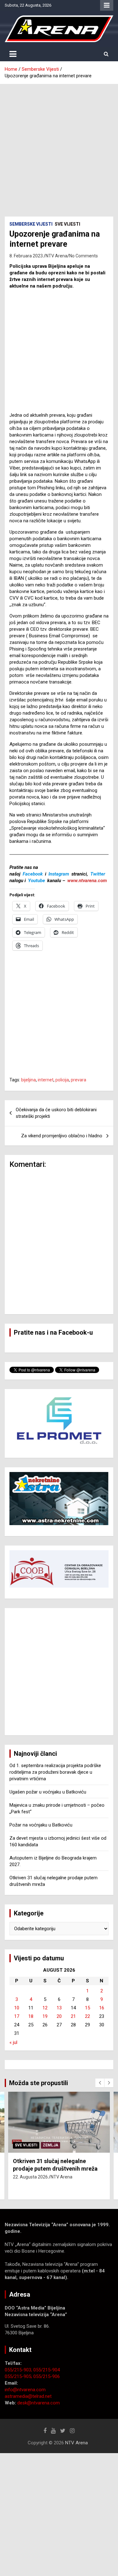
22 (87, 2016)
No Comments (84, 256)
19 (45, 2016)
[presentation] (100, 2083)
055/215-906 (47, 2376)
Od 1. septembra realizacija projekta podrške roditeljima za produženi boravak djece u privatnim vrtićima (55, 1772)
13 (59, 2008)
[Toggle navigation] (13, 54)
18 (31, 2016)
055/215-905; (19, 2376)
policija (62, 1080)
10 (17, 2008)
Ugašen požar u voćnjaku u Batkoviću (48, 1792)
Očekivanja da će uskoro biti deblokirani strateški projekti (56, 1113)
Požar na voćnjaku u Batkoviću (41, 1825)
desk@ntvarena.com (39, 2403)
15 (87, 2008)
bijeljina (28, 1080)
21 (73, 2016)
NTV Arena (56, 256)
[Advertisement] (59, 146)
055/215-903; (19, 2370)
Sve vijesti (67, 224)
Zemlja (51, 2145)
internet (46, 1080)
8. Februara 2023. (27, 256)
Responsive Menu (107, 5)
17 (17, 2016)
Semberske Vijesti (31, 224)
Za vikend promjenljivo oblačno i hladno (62, 1136)
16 (102, 2008)
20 (59, 2016)
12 (45, 2008)
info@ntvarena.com (25, 2390)
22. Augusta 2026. (31, 2170)
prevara (79, 1080)
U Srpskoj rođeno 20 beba (46, 2161)
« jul (13, 2042)
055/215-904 (47, 2370)
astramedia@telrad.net (28, 2396)
